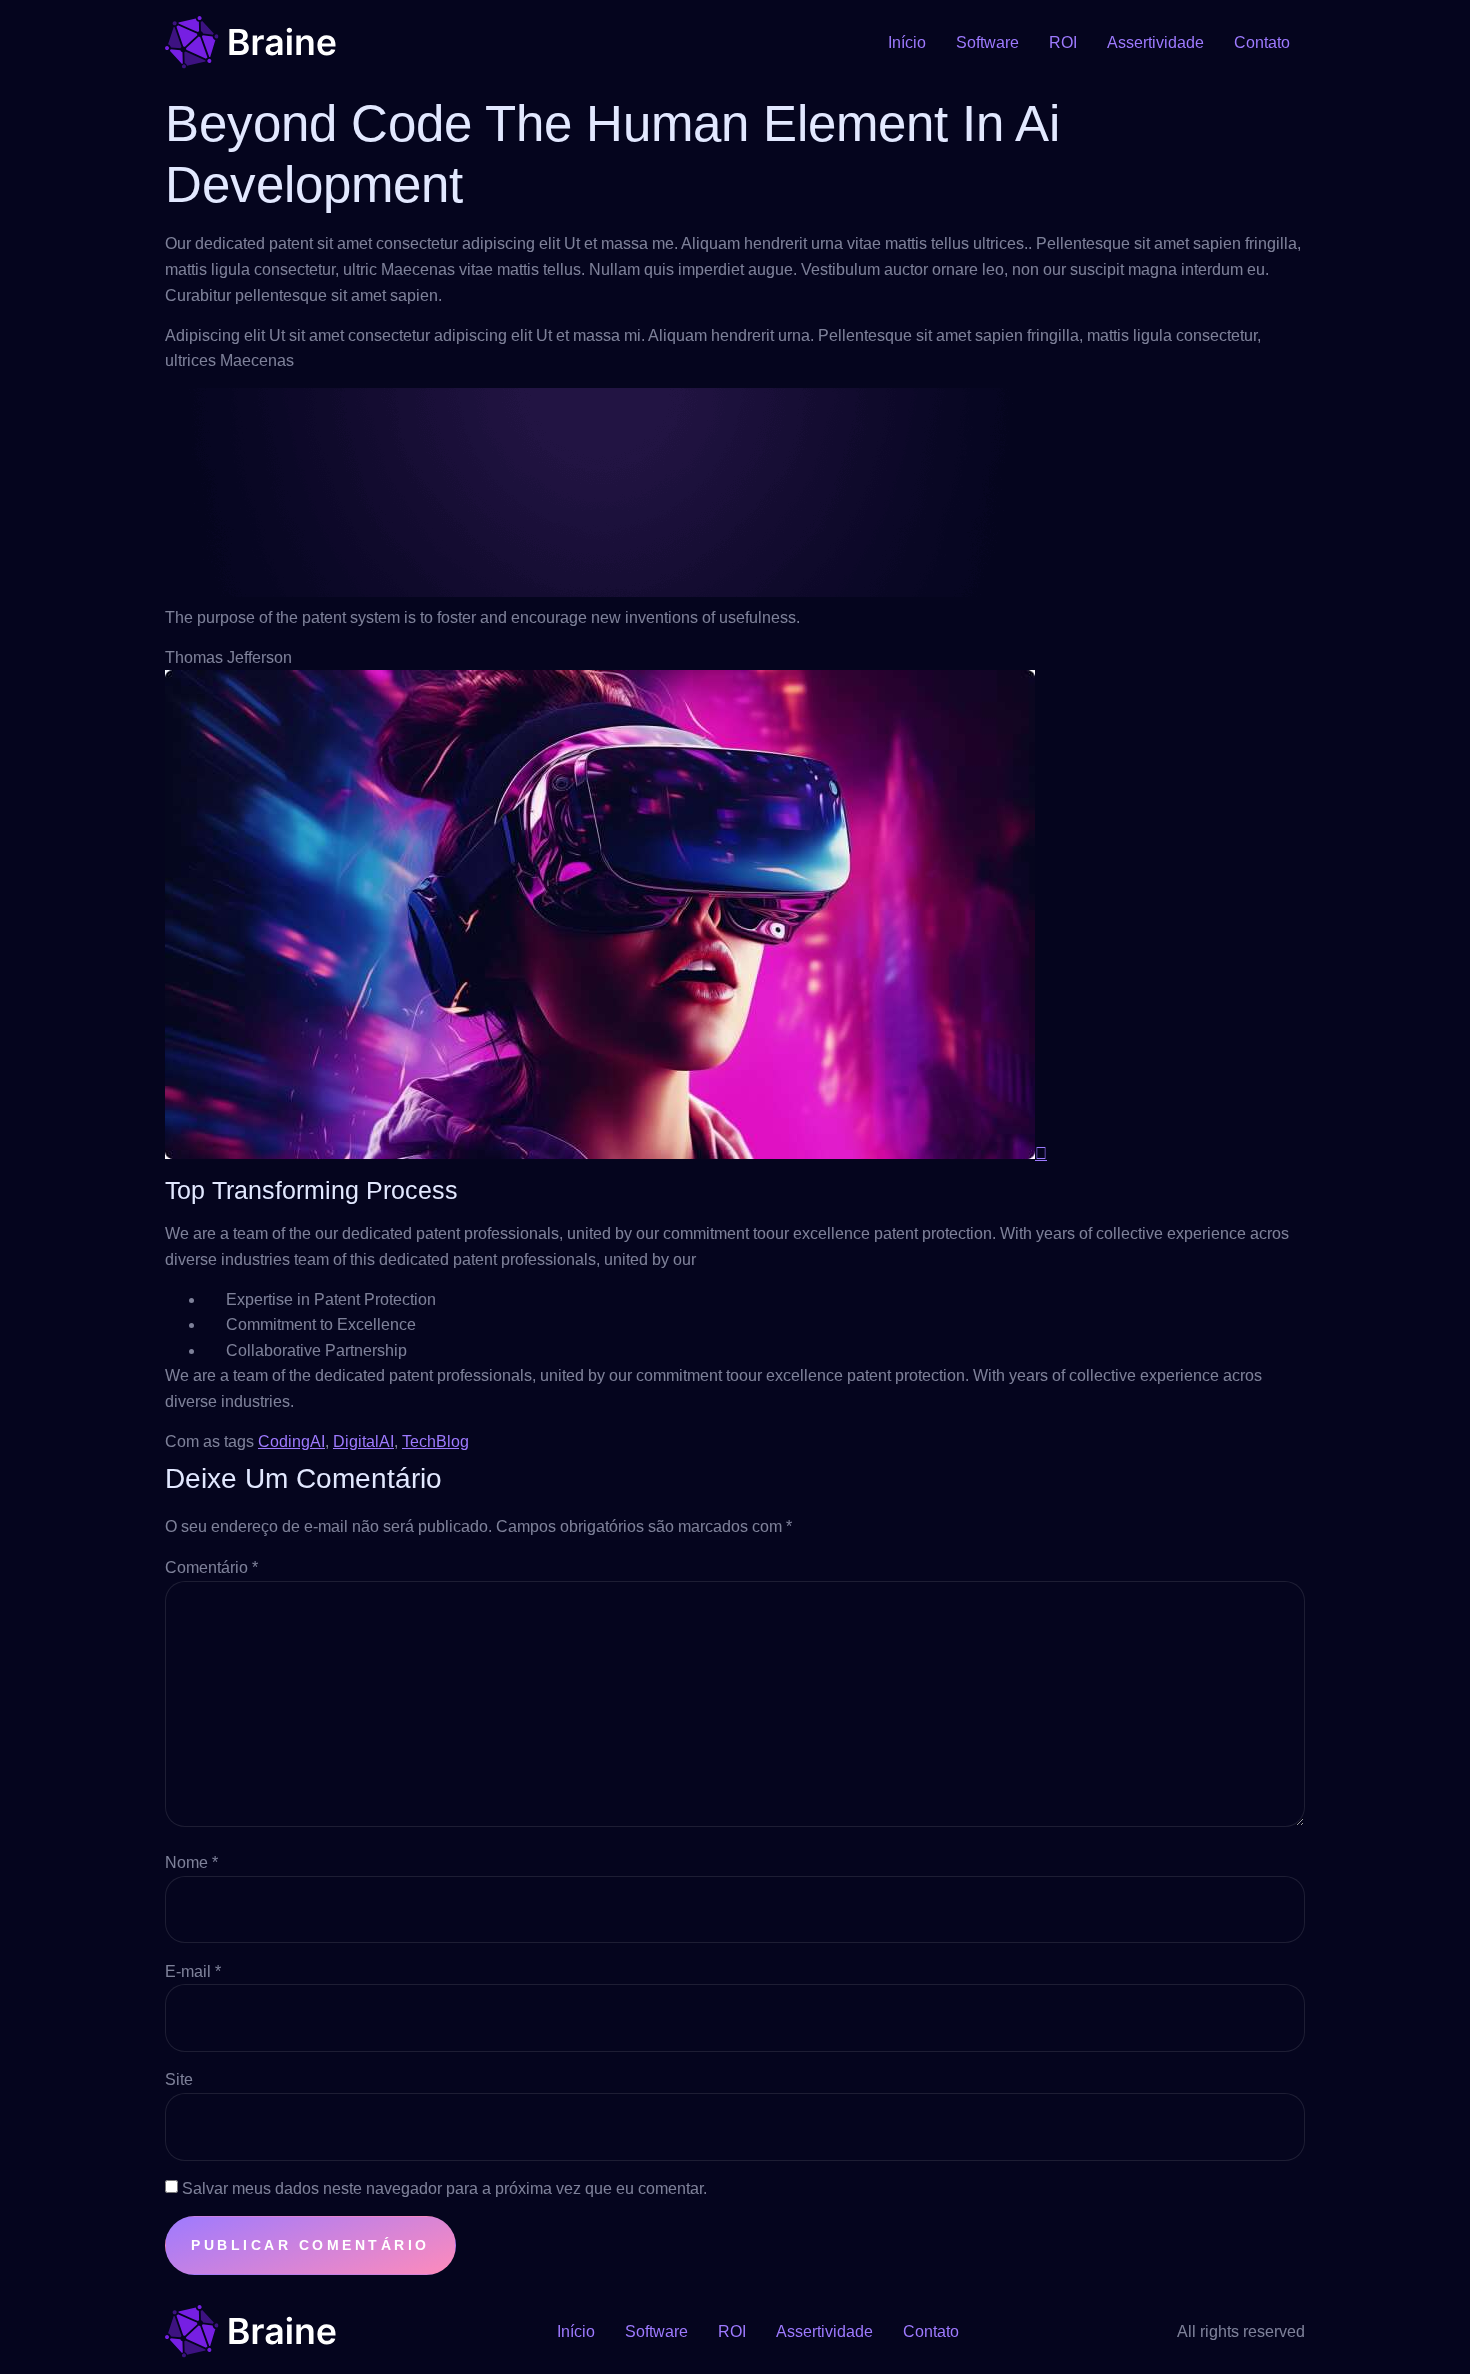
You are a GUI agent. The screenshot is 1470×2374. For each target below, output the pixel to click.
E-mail (193, 1971)
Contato (1262, 42)
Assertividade (1155, 42)
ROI (1063, 42)
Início (907, 42)
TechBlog (435, 1441)
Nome (191, 1862)
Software (987, 42)
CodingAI (291, 1441)
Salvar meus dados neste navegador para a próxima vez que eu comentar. (444, 2188)
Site (179, 2079)
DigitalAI (363, 1441)
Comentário (211, 1567)
